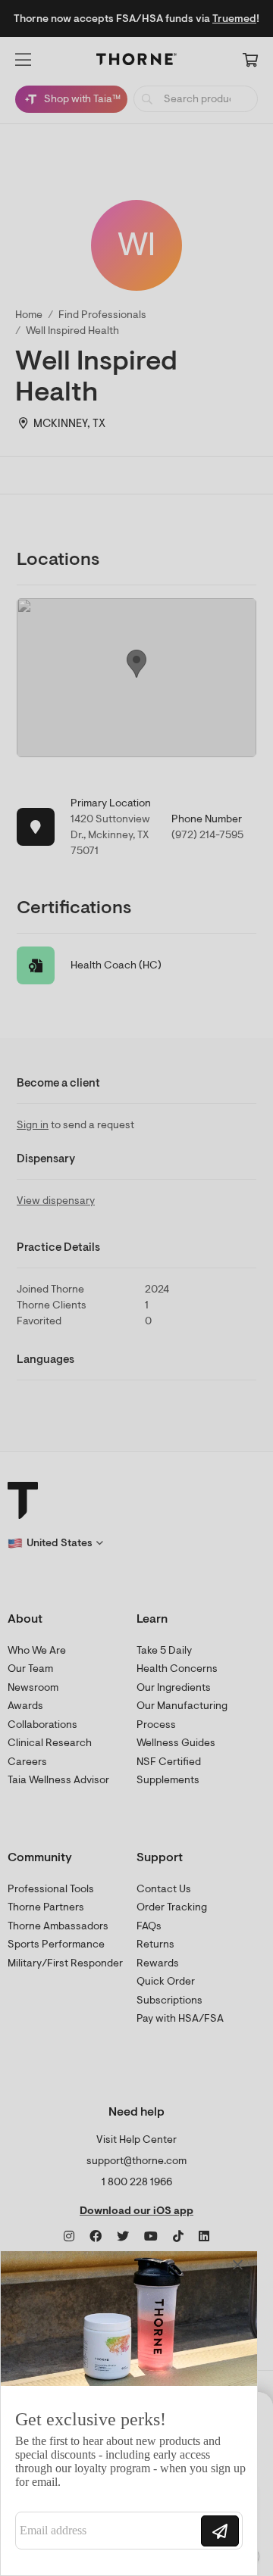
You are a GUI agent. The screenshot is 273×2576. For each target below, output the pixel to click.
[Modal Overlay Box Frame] (129, 2413)
